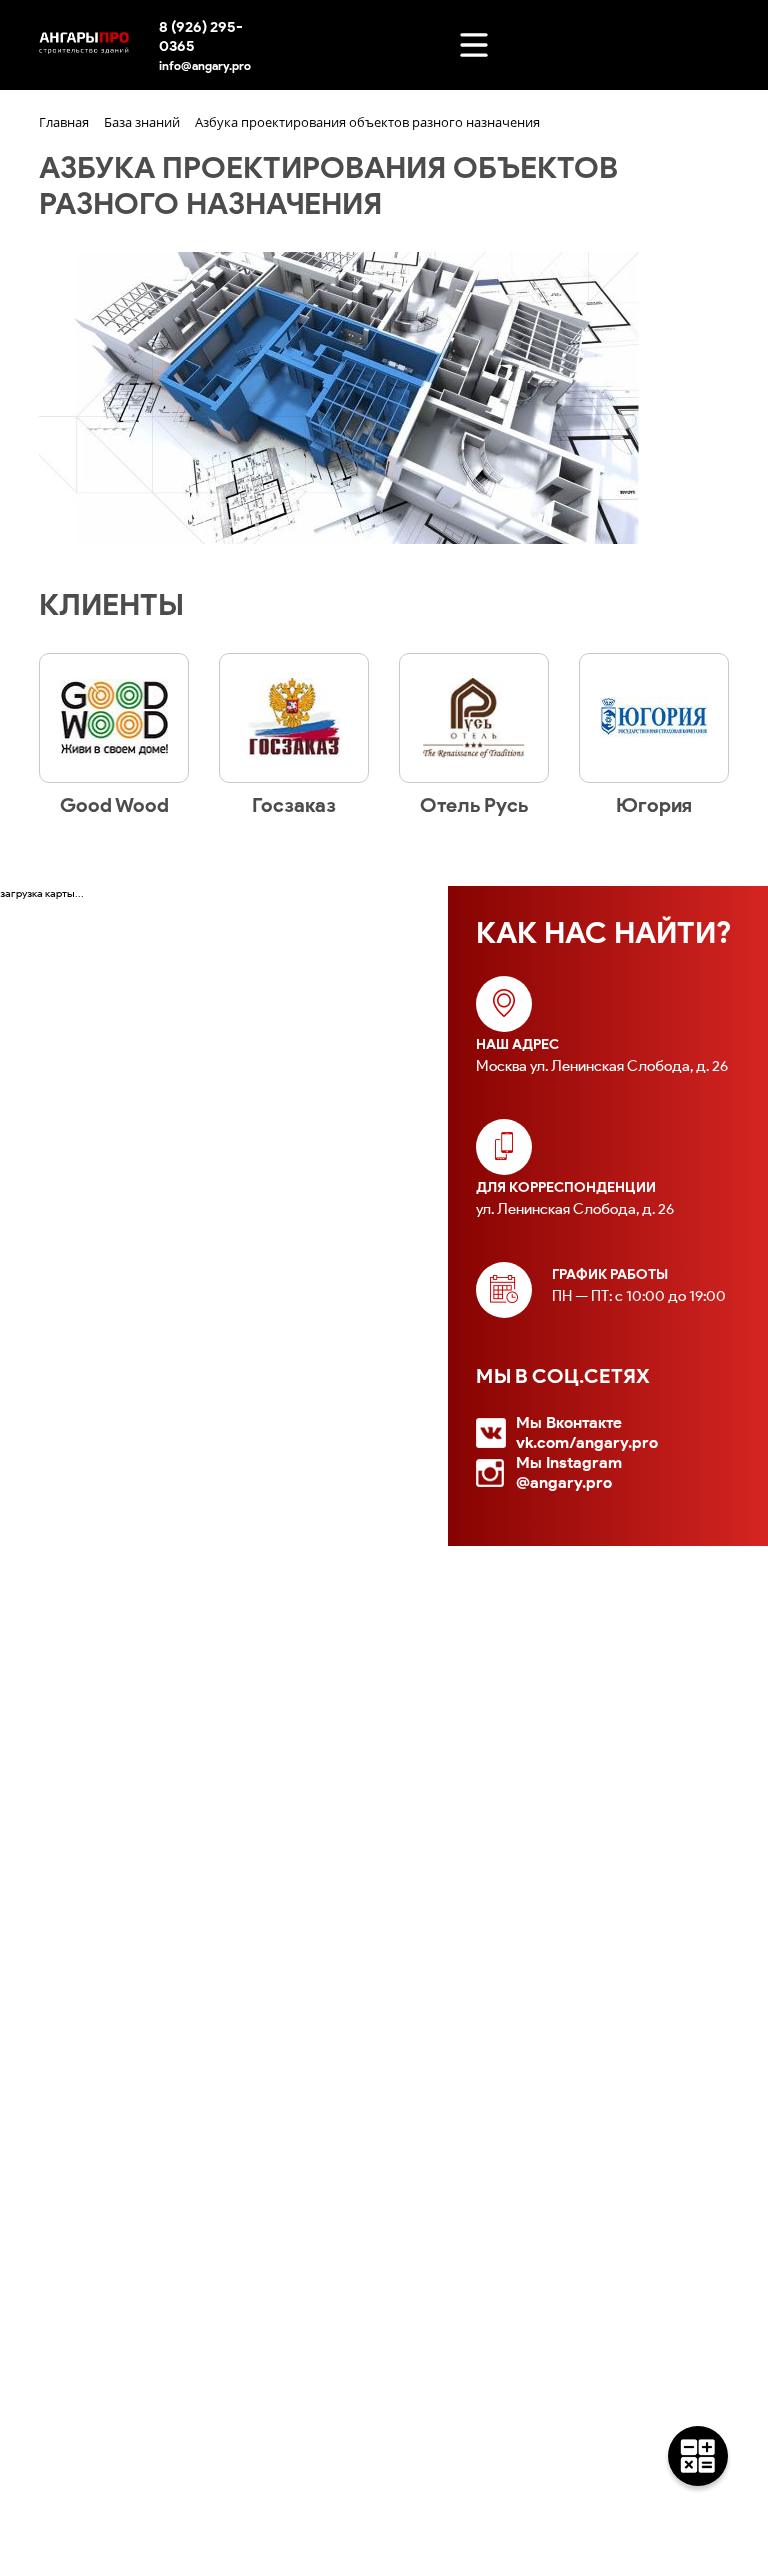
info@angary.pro (205, 65)
